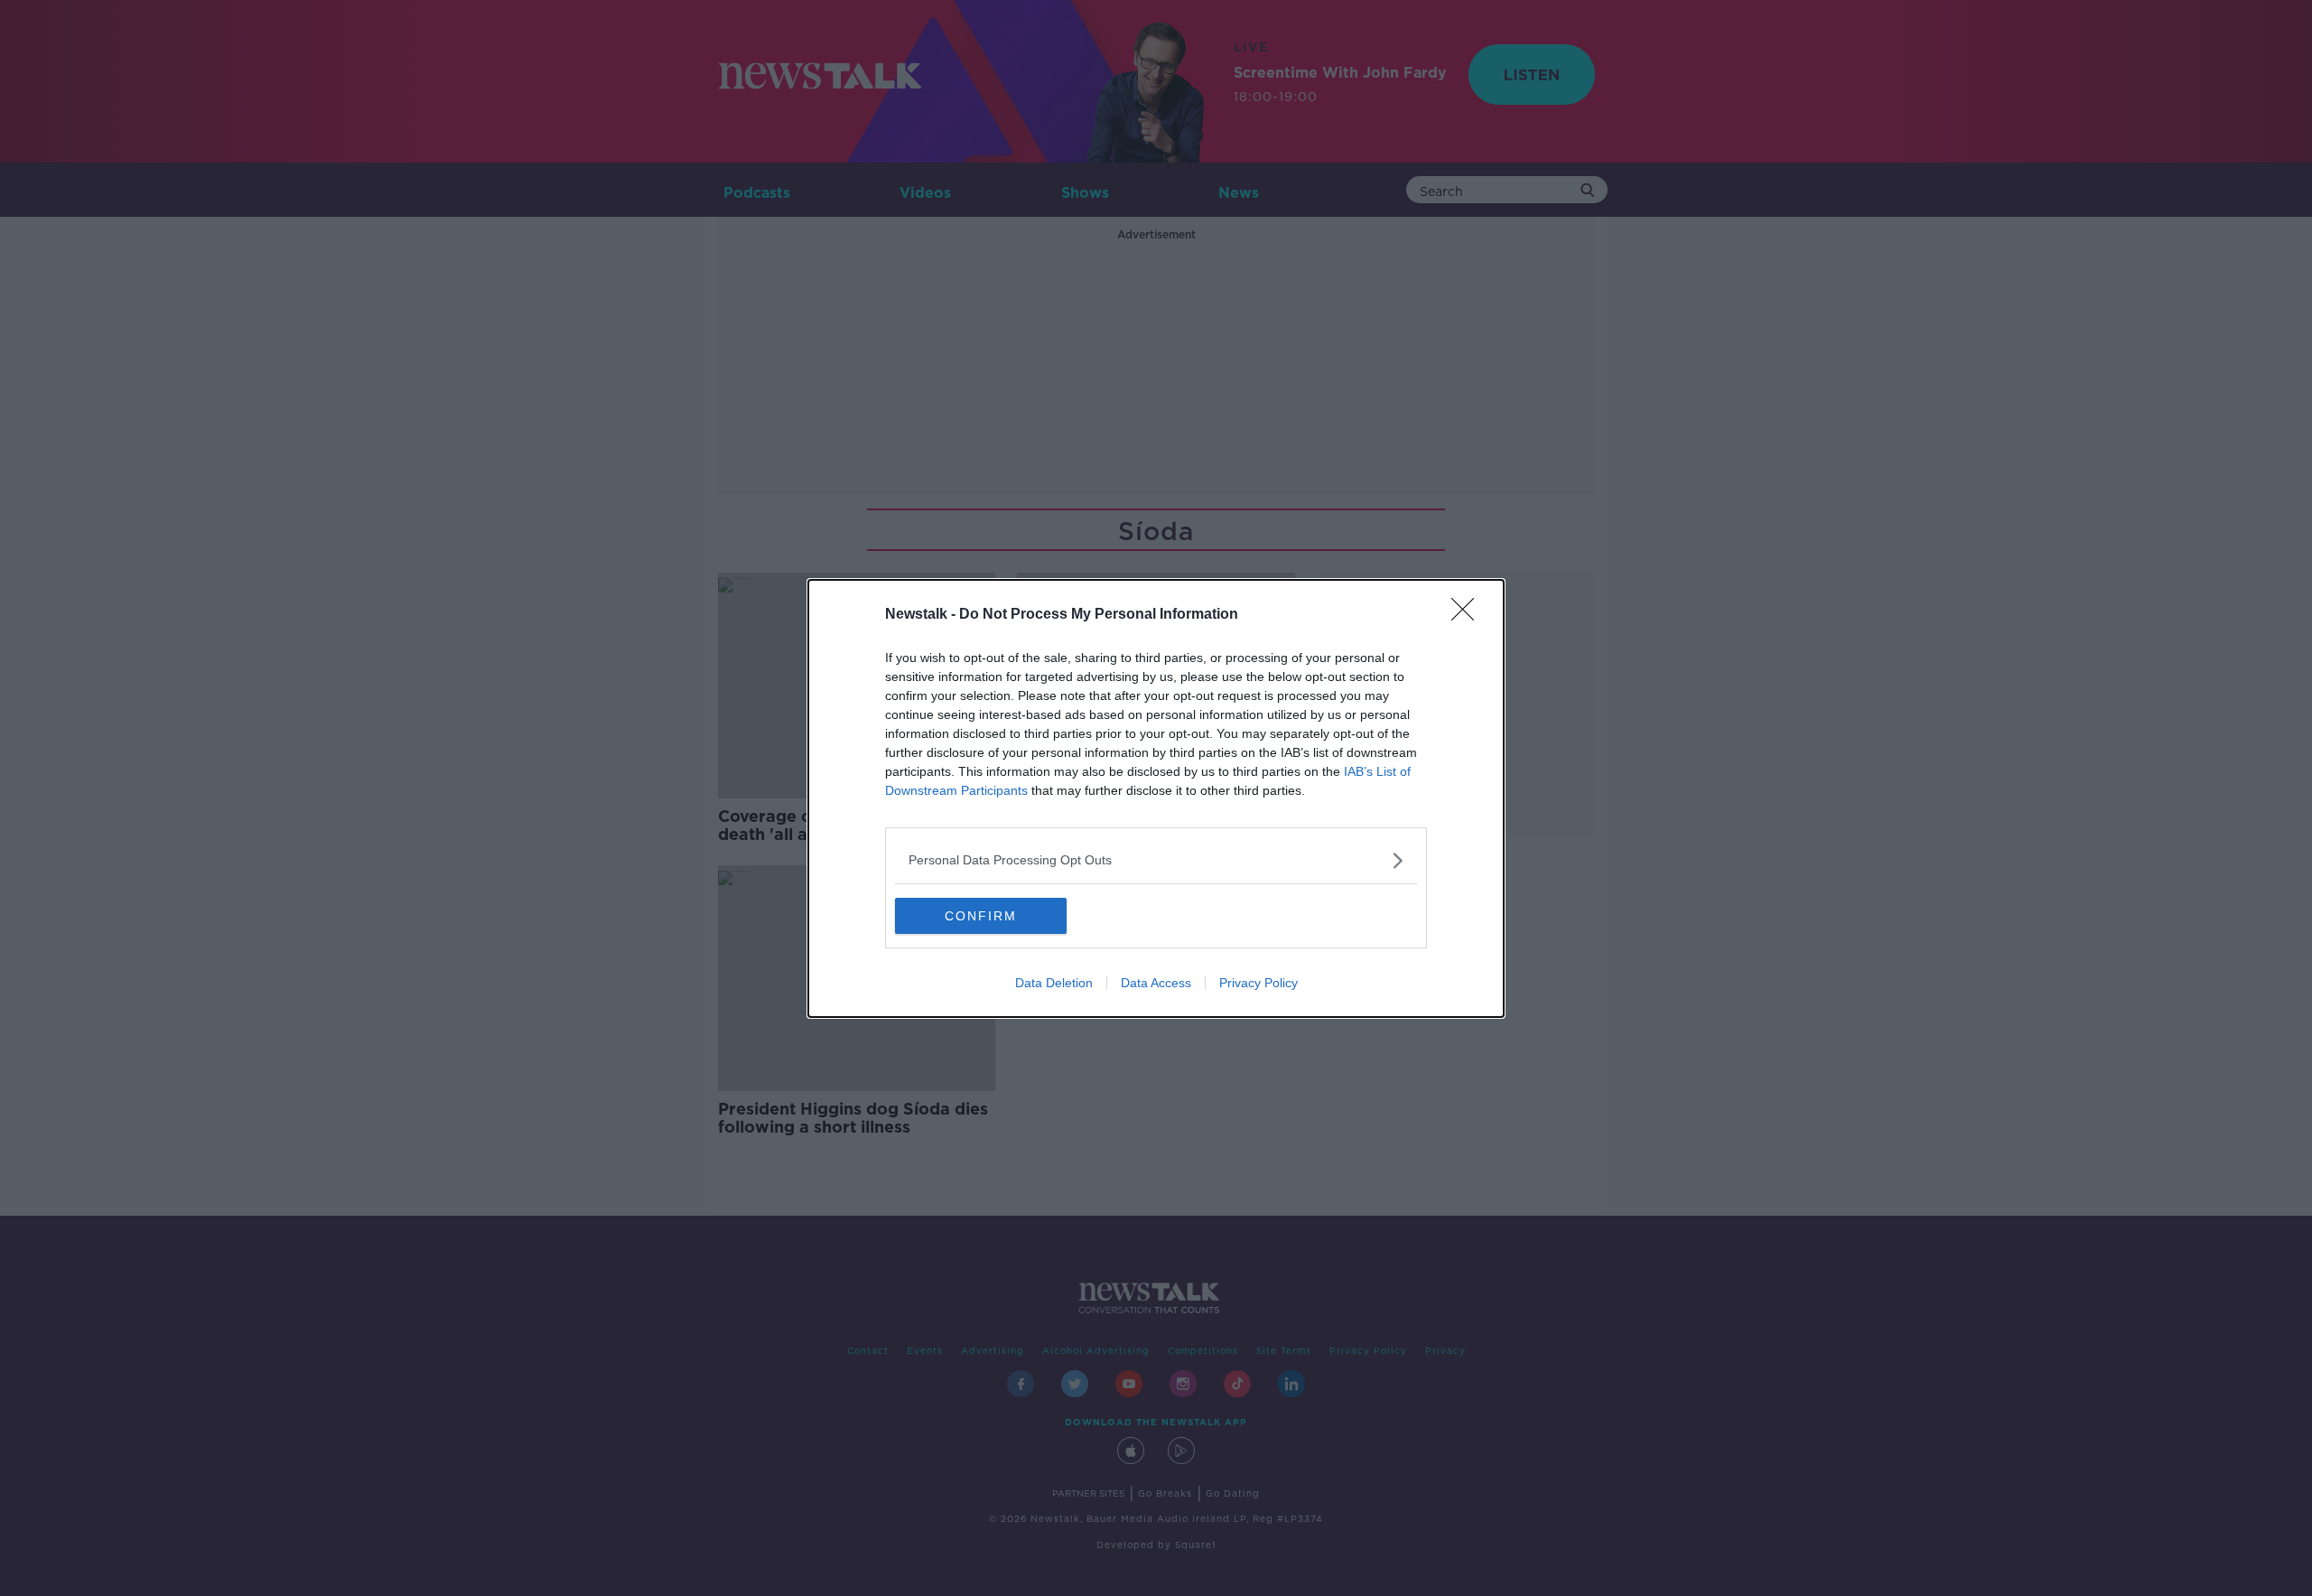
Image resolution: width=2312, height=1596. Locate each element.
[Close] (1468, 615)
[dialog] (1156, 798)
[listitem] (1156, 860)
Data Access (1156, 983)
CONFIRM (981, 916)
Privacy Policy (1259, 983)
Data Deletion (1054, 983)
